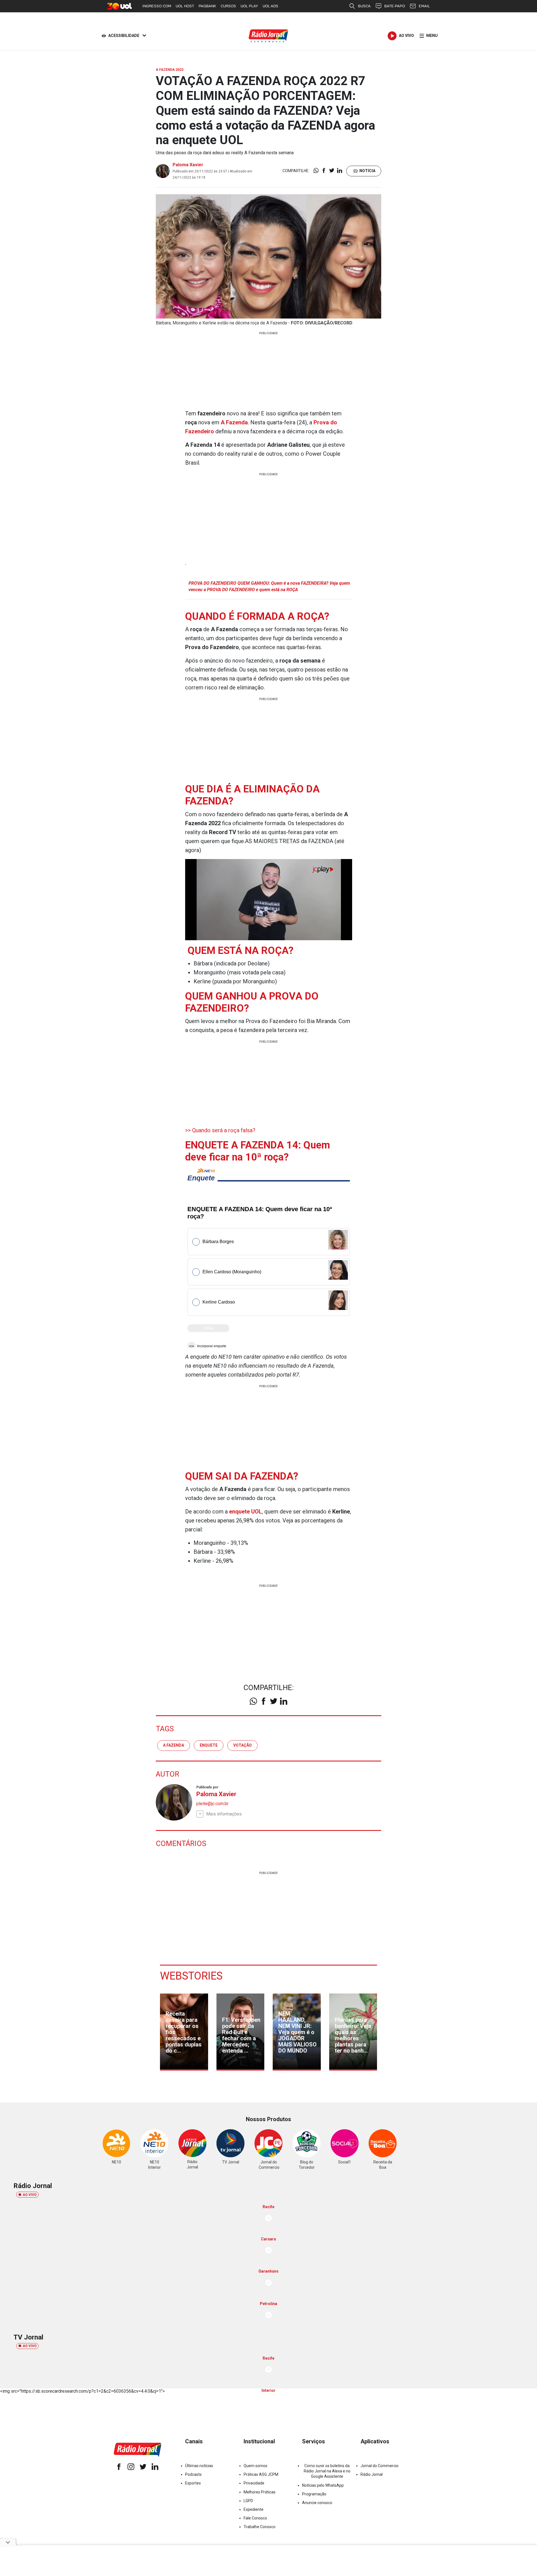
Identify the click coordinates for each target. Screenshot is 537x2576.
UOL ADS (270, 6)
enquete (209, 1745)
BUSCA (364, 6)
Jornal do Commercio (380, 2466)
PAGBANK (207, 6)
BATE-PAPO (395, 6)
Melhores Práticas (260, 2492)
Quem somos (255, 2466)
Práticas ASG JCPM (261, 2474)
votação (242, 1745)
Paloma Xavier (188, 165)
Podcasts (193, 2474)
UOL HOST (185, 6)
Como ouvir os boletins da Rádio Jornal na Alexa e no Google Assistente (327, 2471)
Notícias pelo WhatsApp (323, 2485)
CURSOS (228, 6)
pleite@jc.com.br (212, 1804)
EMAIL (424, 6)
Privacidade (254, 2483)
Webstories (191, 1976)
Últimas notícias (199, 2466)
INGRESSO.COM (157, 6)
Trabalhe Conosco (260, 2527)
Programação (314, 2494)
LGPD (248, 2501)
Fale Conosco (255, 2518)
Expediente (254, 2509)
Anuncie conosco (317, 2503)
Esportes (193, 2483)
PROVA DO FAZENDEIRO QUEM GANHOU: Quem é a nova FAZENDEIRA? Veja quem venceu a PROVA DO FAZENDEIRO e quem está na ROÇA (269, 586)
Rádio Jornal (372, 2474)
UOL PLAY (249, 6)
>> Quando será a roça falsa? (220, 1130)
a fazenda (174, 1745)
